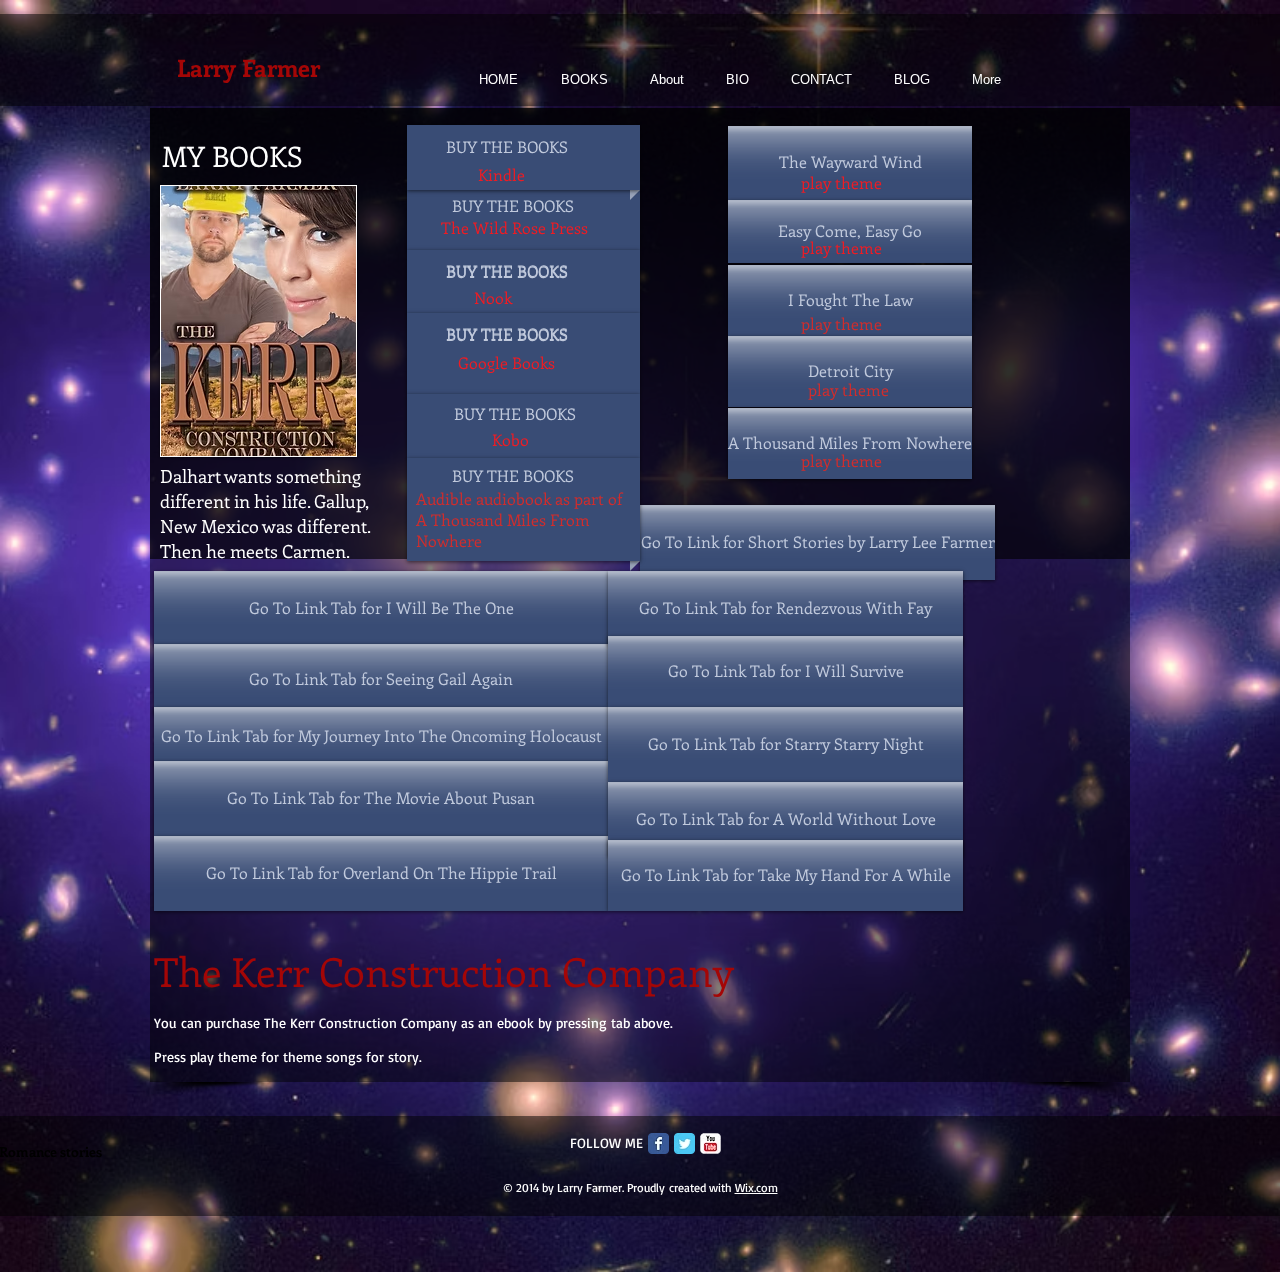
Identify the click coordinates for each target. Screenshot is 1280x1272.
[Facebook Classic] (658, 1143)
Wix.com (756, 1187)
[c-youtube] (710, 1143)
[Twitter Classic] (684, 1143)
